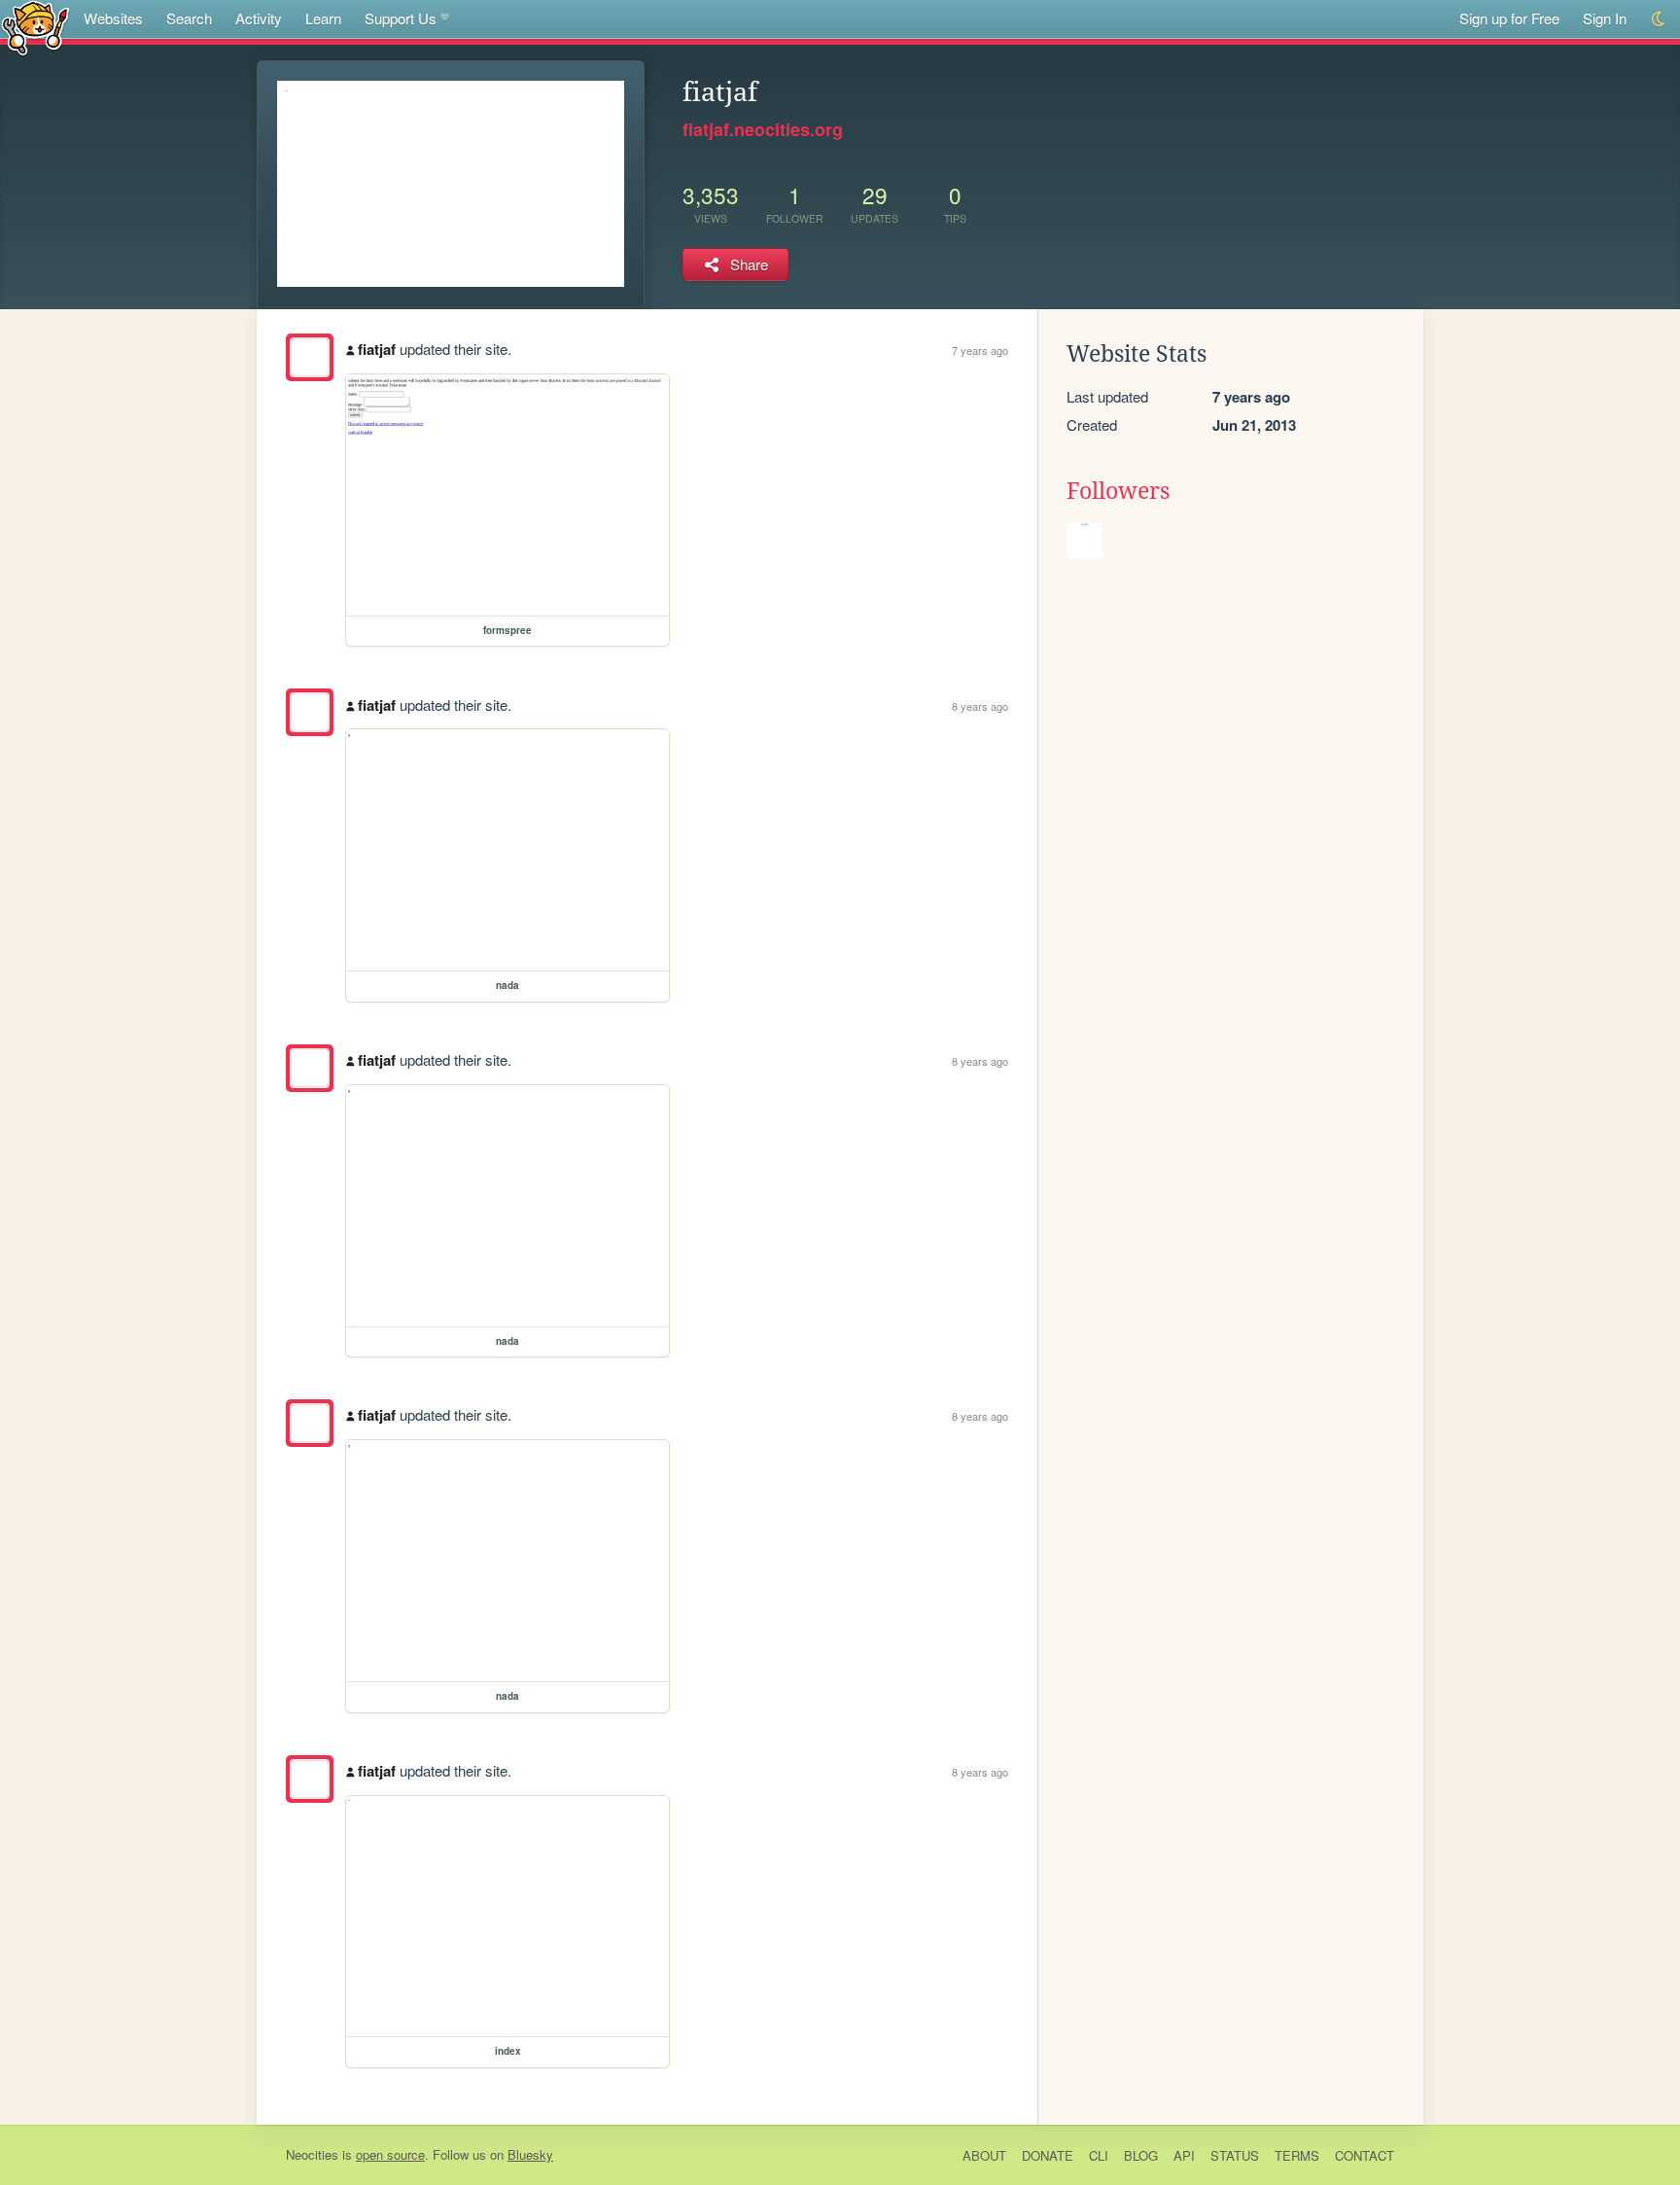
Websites (113, 18)
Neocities (312, 2154)
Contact (1365, 2155)
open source (390, 2154)
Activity (259, 18)
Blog (1141, 2155)
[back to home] (35, 27)
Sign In (1605, 18)
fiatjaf (377, 349)
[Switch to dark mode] (1659, 19)
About (984, 2155)
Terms (1297, 2155)
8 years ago (980, 706)
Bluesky (530, 2154)
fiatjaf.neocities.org (763, 129)
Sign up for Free (1509, 18)
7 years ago (980, 350)
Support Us (401, 18)
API (1184, 2155)
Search (189, 18)
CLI (1099, 2155)
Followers (1118, 491)
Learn (323, 18)
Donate (1048, 2155)
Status (1235, 2155)
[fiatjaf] (310, 357)
